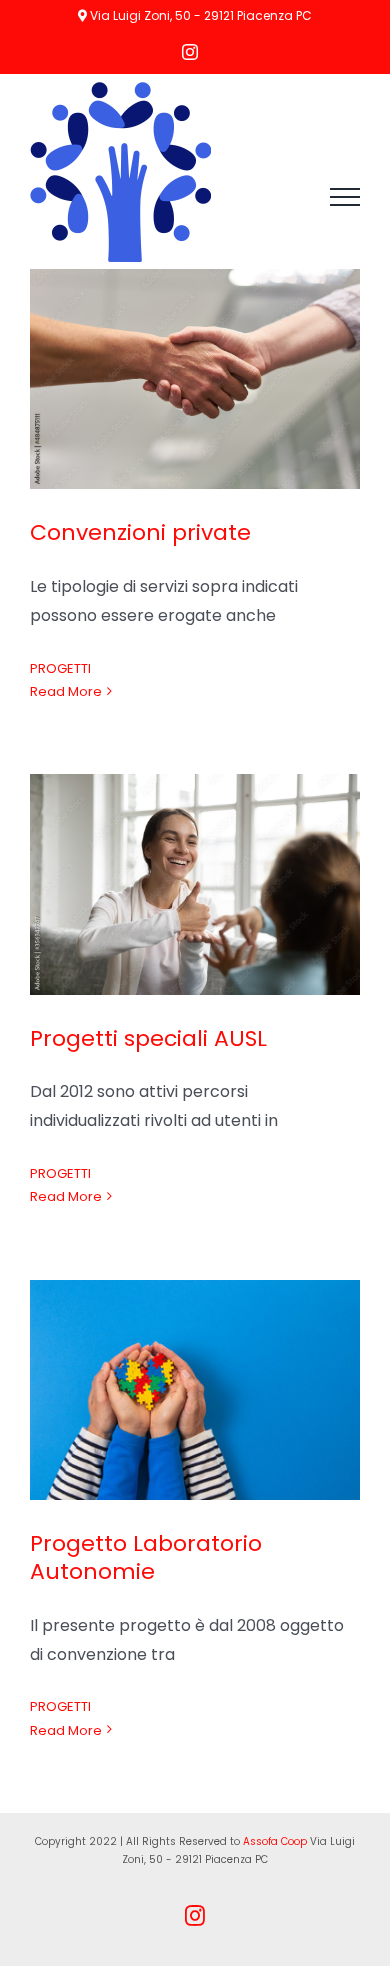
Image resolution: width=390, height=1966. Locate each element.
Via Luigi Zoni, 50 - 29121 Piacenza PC (199, 15)
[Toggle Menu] (345, 197)
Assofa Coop (275, 1841)
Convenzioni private (140, 532)
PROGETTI (60, 668)
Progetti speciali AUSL (148, 1038)
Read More (66, 691)
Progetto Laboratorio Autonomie (146, 1558)
